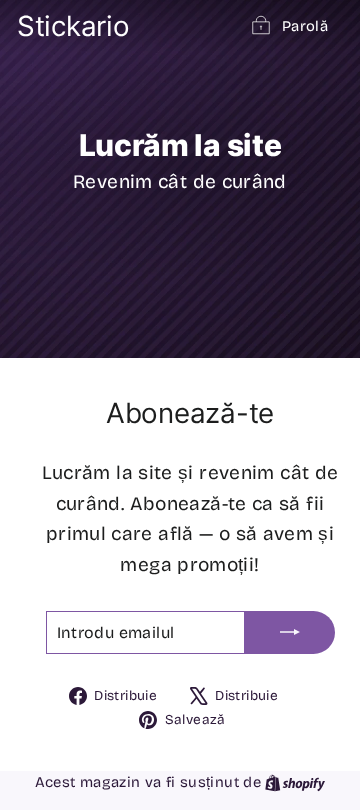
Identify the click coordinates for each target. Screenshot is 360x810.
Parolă (305, 26)
